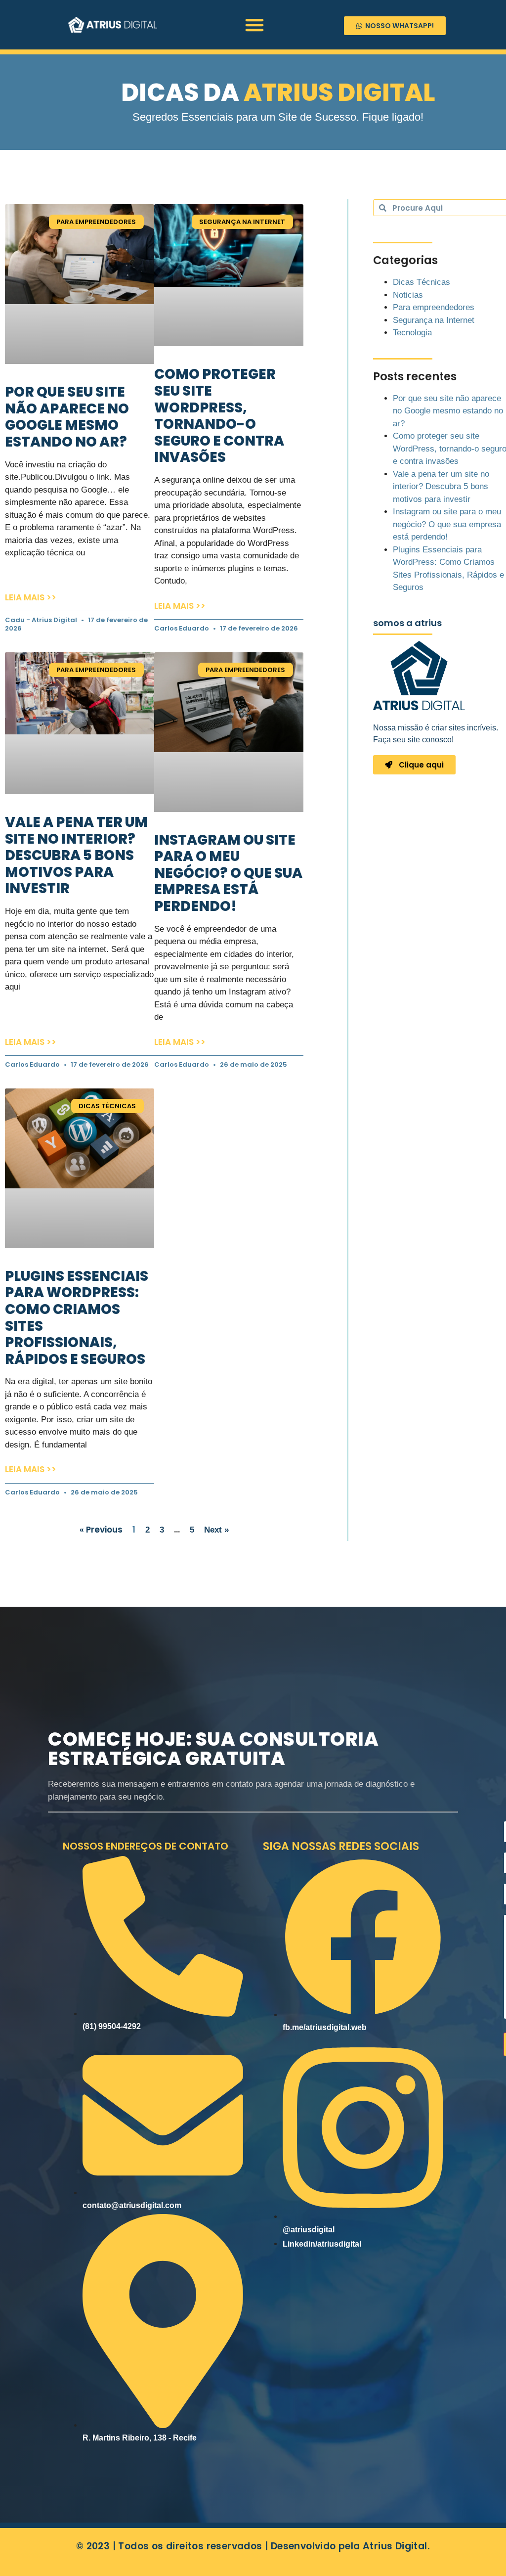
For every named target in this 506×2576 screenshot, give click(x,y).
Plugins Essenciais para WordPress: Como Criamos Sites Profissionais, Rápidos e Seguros (77, 1318)
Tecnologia (412, 333)
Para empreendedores (434, 307)
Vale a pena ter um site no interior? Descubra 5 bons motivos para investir (76, 855)
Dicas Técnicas (422, 282)
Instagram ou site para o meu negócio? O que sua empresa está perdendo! (228, 873)
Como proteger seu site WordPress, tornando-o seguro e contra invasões (219, 416)
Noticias (408, 295)
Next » (216, 1530)
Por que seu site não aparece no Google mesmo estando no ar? (67, 417)
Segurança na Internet (434, 320)
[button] (254, 25)
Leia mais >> (31, 597)
